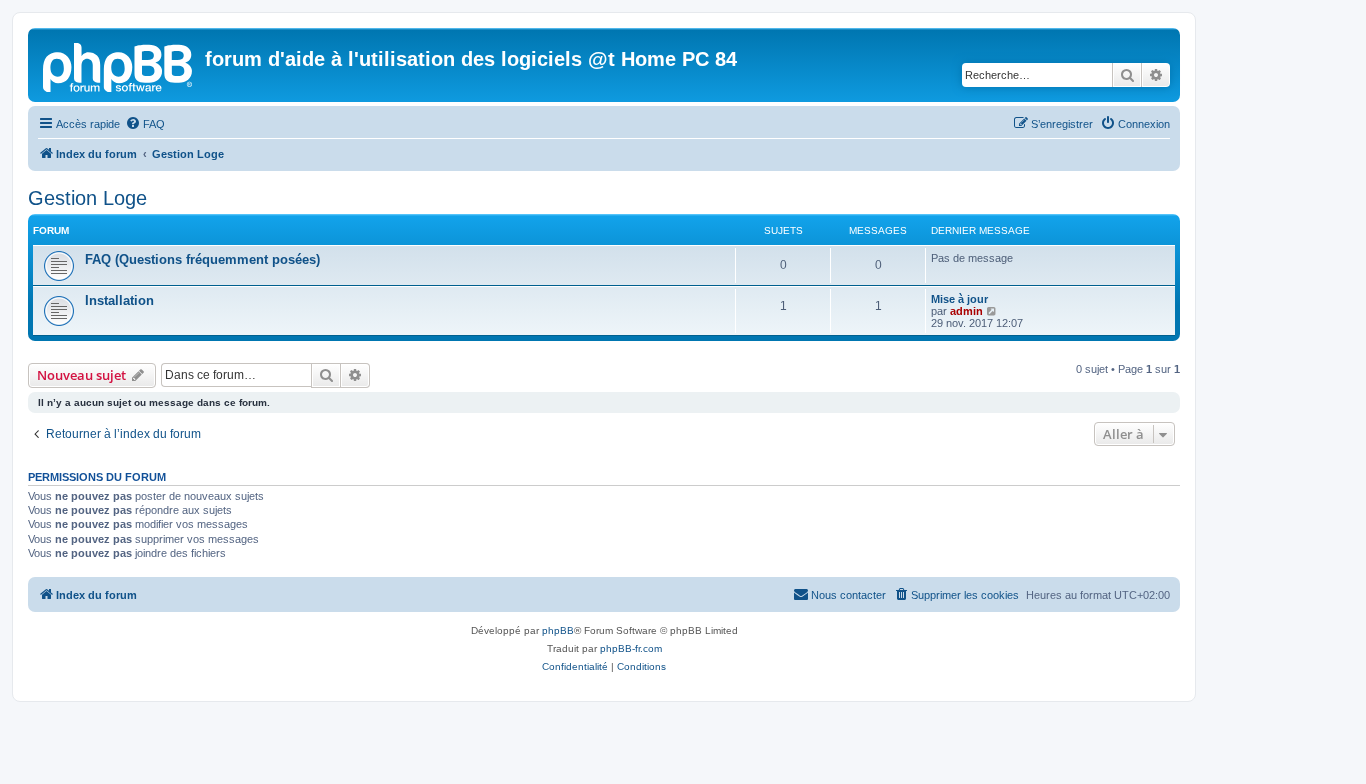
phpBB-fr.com (631, 648)
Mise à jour (959, 299)
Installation (119, 300)
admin (966, 311)
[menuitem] (145, 124)
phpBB (558, 630)
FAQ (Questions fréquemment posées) (202, 259)
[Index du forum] (119, 65)
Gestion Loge (87, 198)
